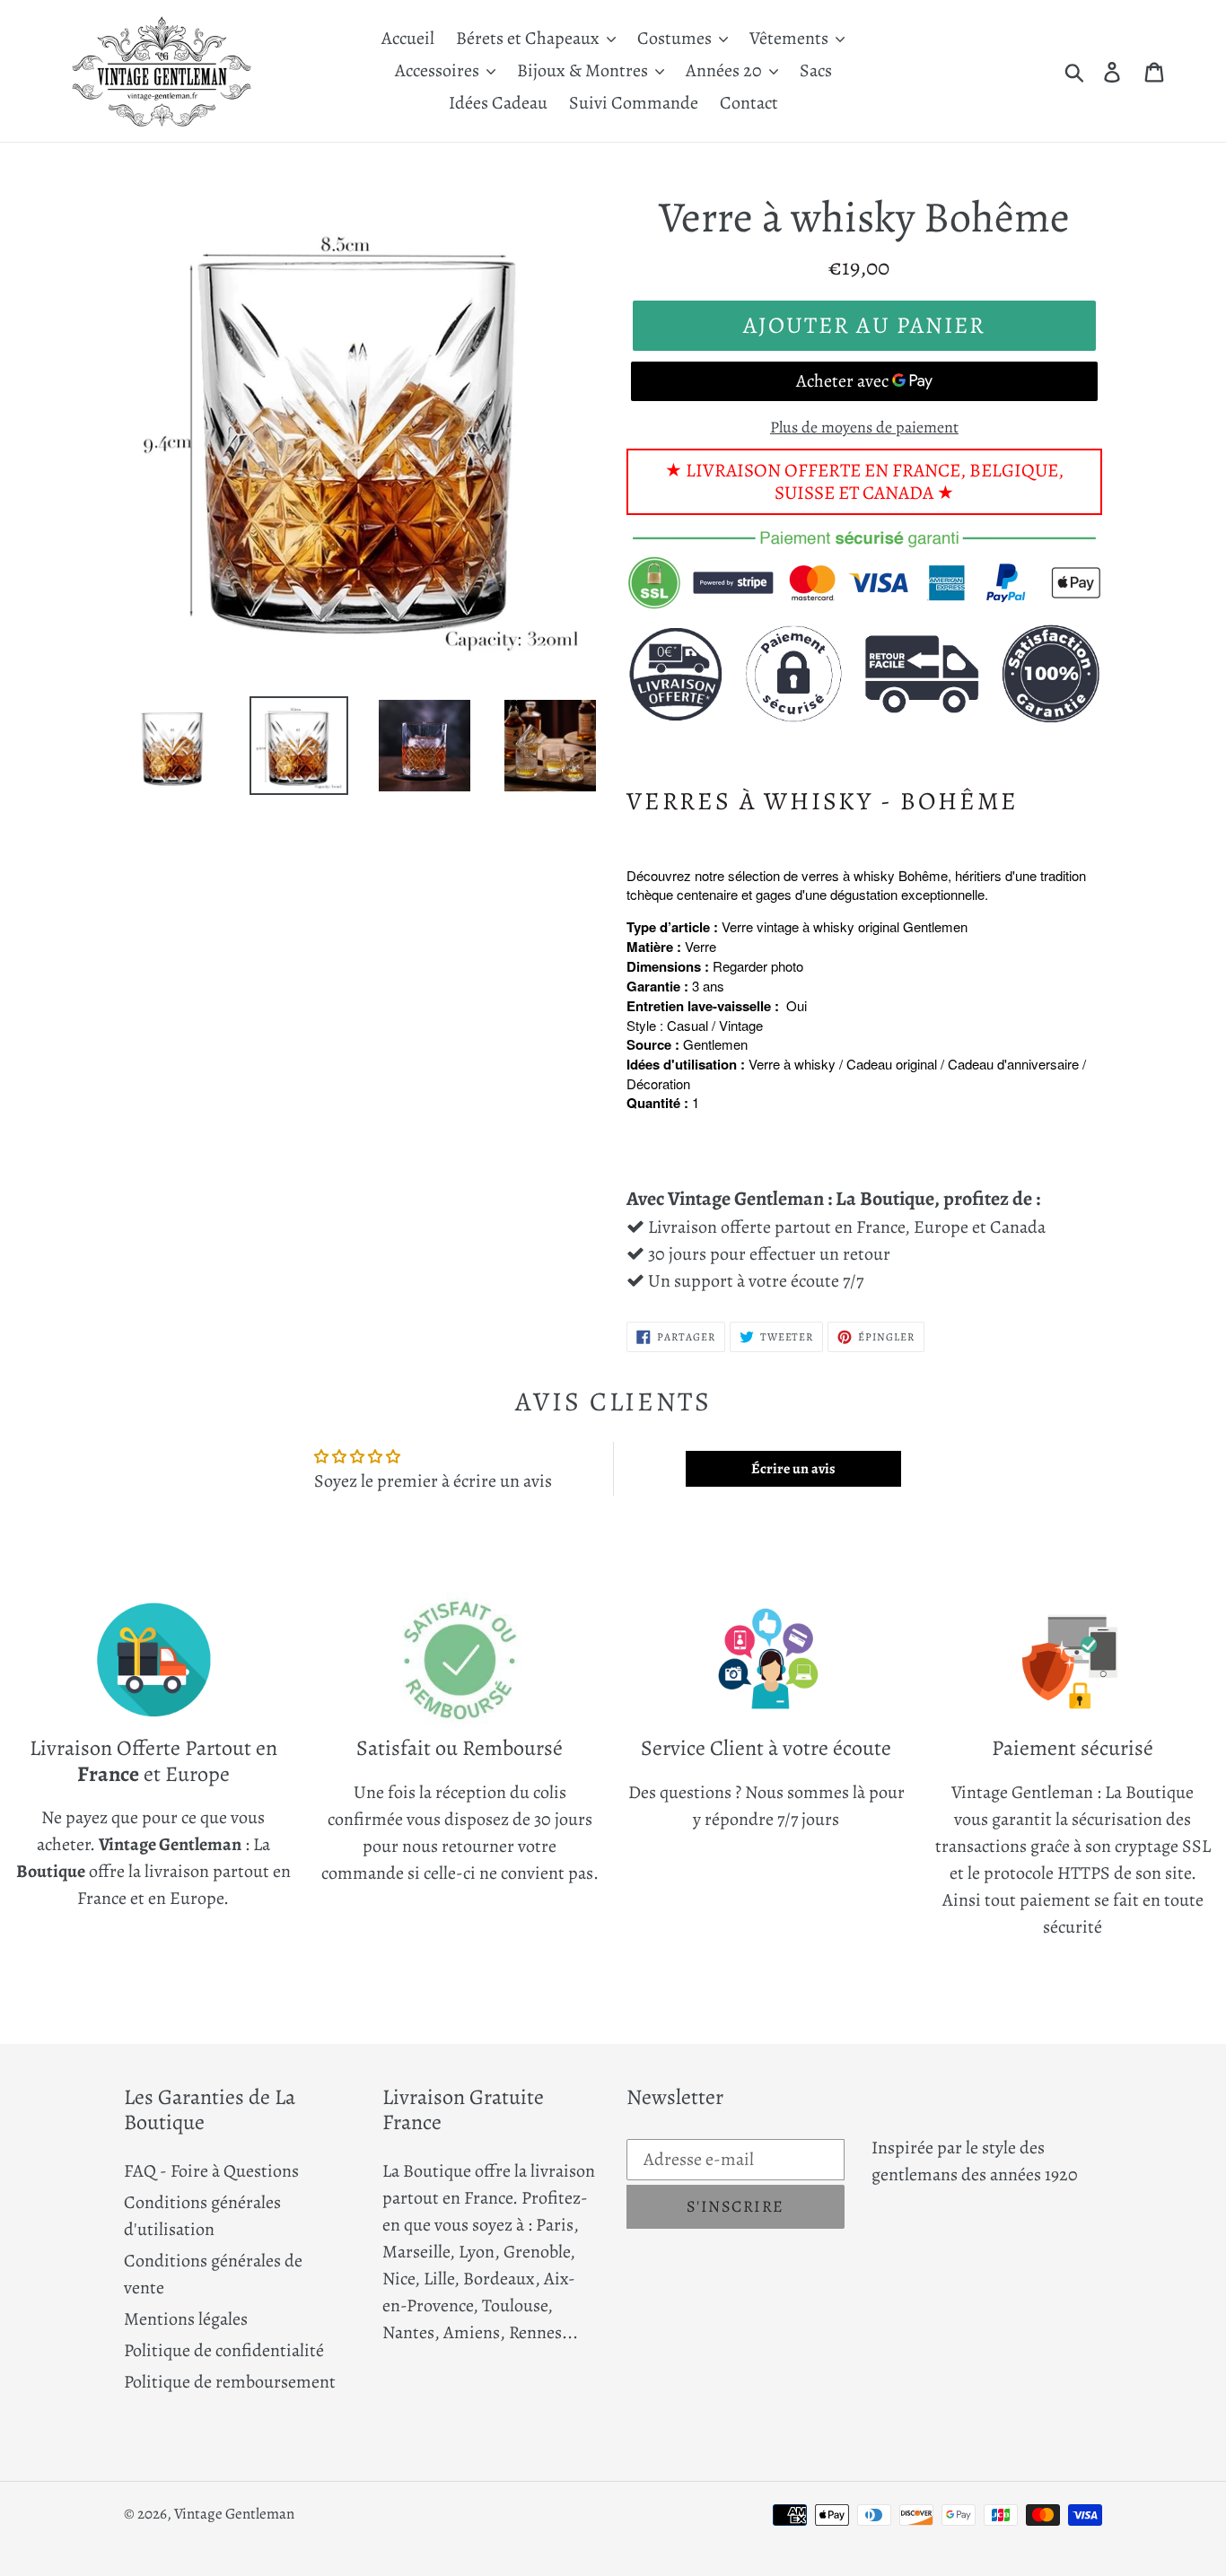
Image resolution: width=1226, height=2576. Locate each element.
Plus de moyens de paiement (864, 427)
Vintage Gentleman (234, 2514)
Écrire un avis (793, 1469)
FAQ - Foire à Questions (211, 2171)
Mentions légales (186, 2319)
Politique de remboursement (230, 2382)
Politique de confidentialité (224, 2350)
